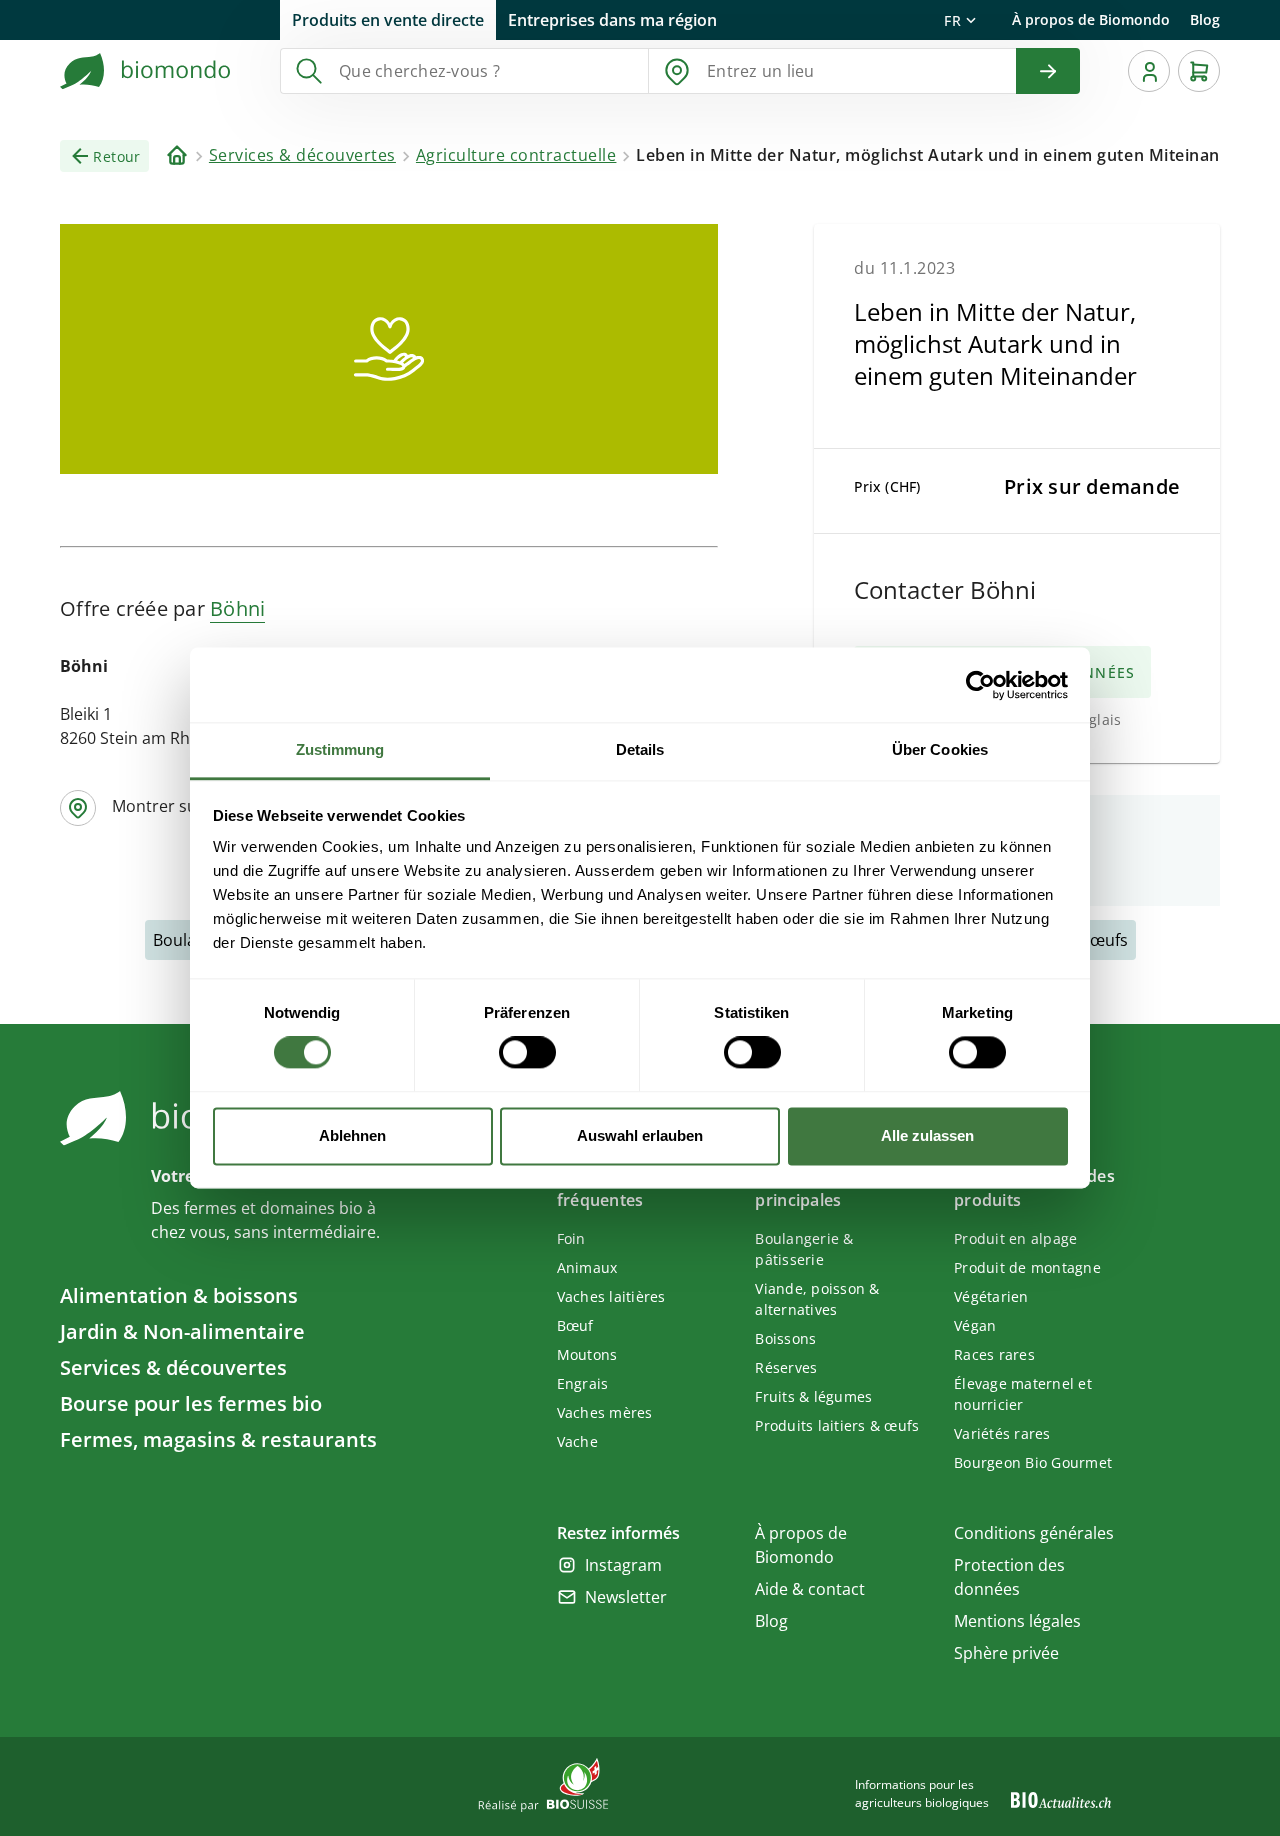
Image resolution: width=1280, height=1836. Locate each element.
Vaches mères (605, 1412)
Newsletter (626, 1597)
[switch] (527, 1053)
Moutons (587, 1354)
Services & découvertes (173, 1367)
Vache (577, 1441)
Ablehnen (352, 1135)
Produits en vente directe (388, 20)
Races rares (994, 1354)
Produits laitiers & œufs (837, 1425)
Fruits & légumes (813, 1396)
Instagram (623, 1565)
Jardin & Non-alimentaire (182, 1331)
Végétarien (991, 1296)
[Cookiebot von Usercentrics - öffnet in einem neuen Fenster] (980, 685)
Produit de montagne (1027, 1267)
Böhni (237, 608)
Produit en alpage (1015, 1238)
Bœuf (575, 1325)
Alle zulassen (927, 1135)
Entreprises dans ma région (612, 20)
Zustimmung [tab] (340, 749)
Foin (571, 1238)
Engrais (583, 1383)
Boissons (785, 1338)
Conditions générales (1034, 1533)
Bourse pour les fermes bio (191, 1403)
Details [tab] (640, 749)
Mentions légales (1017, 1621)
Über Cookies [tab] (940, 749)
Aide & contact (810, 1589)
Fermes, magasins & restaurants (218, 1439)
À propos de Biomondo (1091, 19)
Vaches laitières (611, 1296)
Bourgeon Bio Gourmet (1033, 1462)
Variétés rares (1002, 1433)
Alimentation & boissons (179, 1295)
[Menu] (1149, 71)
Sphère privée (1006, 1653)
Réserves (786, 1367)
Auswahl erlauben (640, 1135)
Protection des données (1009, 1577)
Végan (975, 1325)
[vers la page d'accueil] (146, 71)
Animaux (587, 1267)
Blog (1205, 19)
